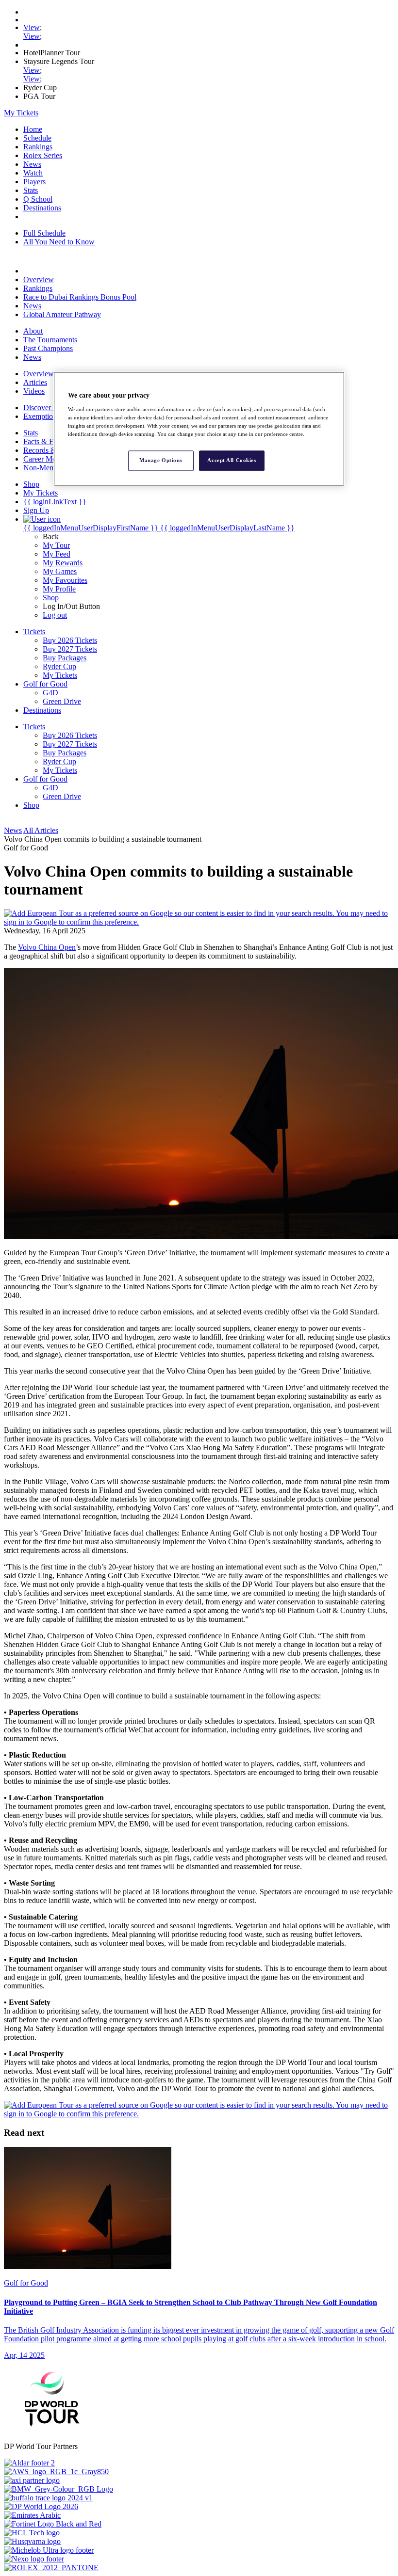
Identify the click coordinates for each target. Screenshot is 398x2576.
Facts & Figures (48, 441)
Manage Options (161, 460)
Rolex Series (43, 155)
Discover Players (49, 408)
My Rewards (63, 563)
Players (34, 182)
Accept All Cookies (232, 460)
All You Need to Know (59, 242)
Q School (38, 199)
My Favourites (65, 580)
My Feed (57, 554)
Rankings (38, 147)
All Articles (41, 830)
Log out (55, 615)
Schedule (37, 138)
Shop (51, 598)
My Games (60, 571)
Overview (39, 280)
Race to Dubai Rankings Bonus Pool (80, 297)
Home (33, 129)
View (32, 27)
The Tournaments (50, 340)
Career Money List (52, 459)
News (32, 164)
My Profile (59, 589)
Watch (33, 173)
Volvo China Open (47, 947)
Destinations (42, 208)
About (33, 331)
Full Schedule (44, 233)
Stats (31, 190)
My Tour (56, 545)
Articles (35, 382)
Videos (34, 391)
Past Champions (48, 348)
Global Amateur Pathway (62, 314)
